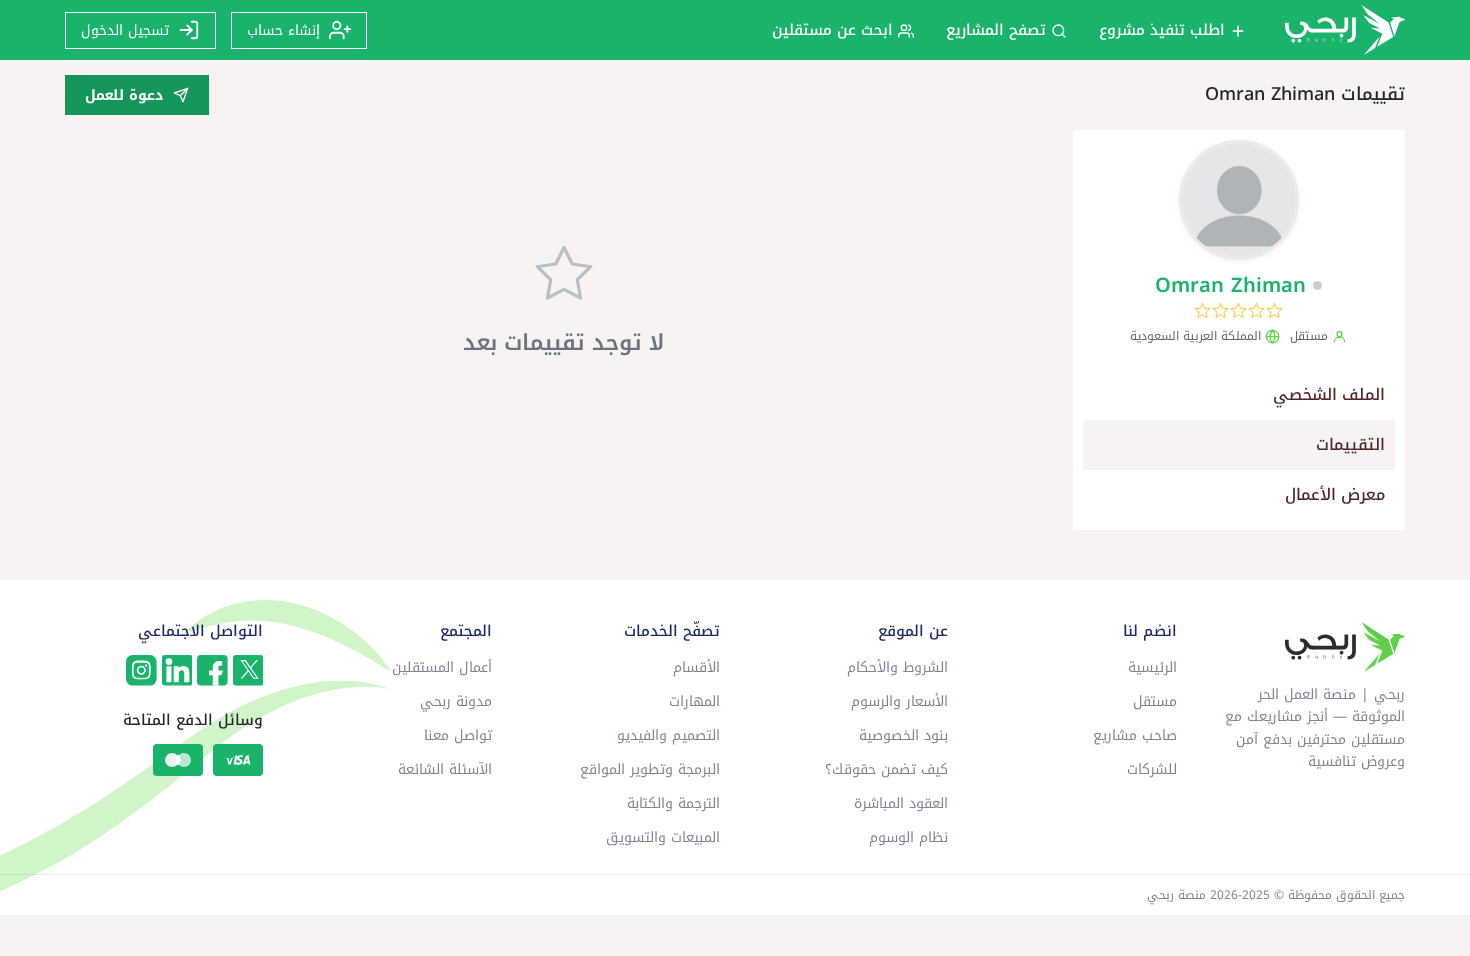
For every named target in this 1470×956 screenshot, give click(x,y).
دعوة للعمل (124, 95)
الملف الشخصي (1329, 394)
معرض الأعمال (1335, 494)
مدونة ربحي (456, 701)
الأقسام (696, 667)
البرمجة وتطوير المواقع (650, 769)
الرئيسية (1152, 667)
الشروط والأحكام (897, 667)
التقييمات (1350, 444)
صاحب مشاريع (1135, 735)
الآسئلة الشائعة (445, 769)
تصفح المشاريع (998, 30)
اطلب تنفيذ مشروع (1164, 30)
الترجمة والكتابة (673, 803)
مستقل (1155, 701)
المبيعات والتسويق (663, 837)
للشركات (1152, 769)
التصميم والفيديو (668, 735)
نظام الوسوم (908, 837)
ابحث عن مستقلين (835, 30)
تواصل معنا (458, 735)
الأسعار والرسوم (899, 701)
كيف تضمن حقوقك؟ (886, 769)
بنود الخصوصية (903, 735)
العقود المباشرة (901, 803)
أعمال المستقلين (442, 667)
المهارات (694, 701)
